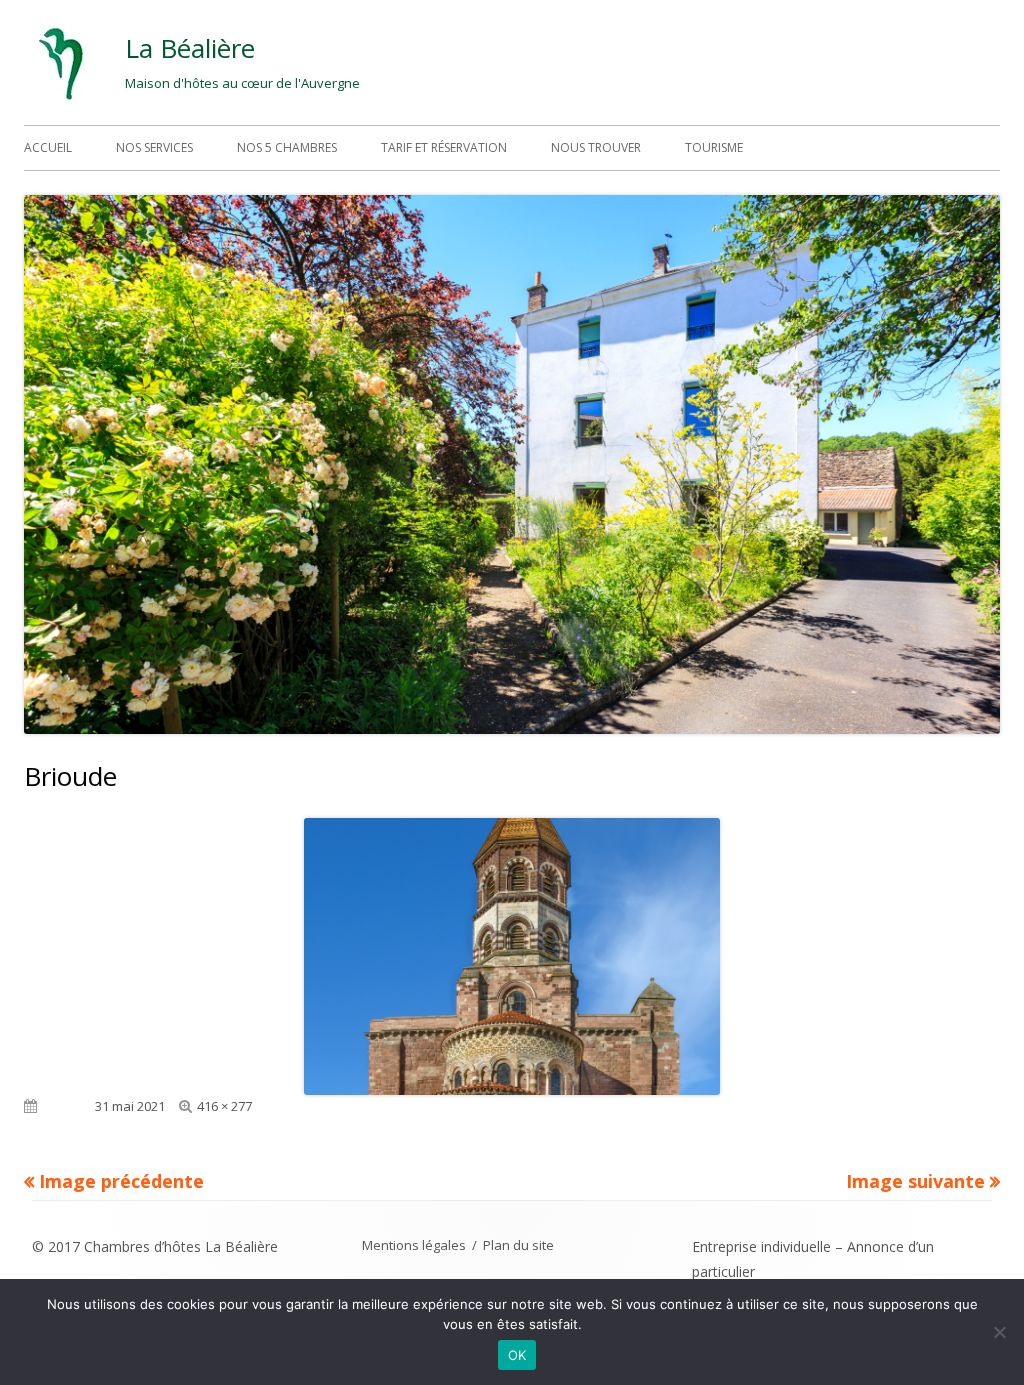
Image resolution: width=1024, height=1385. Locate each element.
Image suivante (915, 1181)
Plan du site (518, 1245)
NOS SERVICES (154, 147)
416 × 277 (224, 1106)
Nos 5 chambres (287, 147)
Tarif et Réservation (444, 147)
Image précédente (121, 1181)
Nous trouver (596, 147)
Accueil (48, 147)
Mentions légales (414, 1245)
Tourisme (714, 147)
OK (517, 1355)
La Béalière (190, 48)
